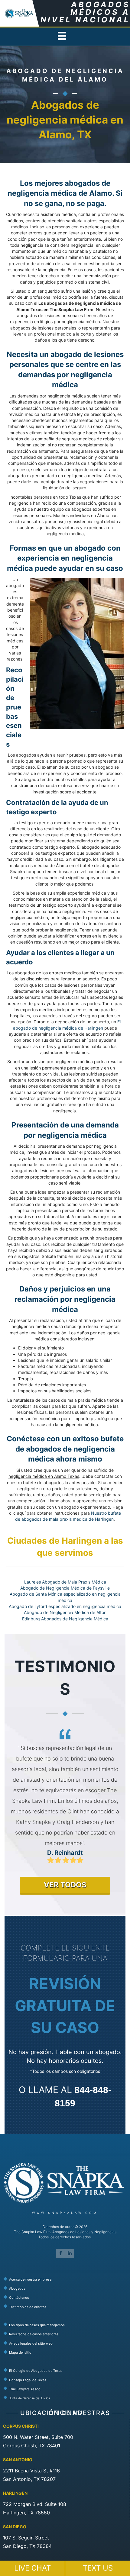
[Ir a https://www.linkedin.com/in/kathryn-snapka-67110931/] (70, 2253)
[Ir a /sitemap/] (67, 2352)
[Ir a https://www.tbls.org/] (67, 2380)
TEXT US (98, 2568)
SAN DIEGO (15, 2527)
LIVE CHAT (32, 2568)
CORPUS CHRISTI (21, 2426)
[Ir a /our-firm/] (67, 2279)
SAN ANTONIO (18, 2460)
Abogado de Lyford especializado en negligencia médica (65, 1606)
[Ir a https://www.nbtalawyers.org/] (67, 2398)
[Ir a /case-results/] (67, 2334)
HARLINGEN (15, 2493)
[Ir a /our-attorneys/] (67, 2288)
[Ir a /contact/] (67, 2297)
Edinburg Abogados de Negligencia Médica (65, 1619)
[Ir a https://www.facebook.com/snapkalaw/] (60, 2253)
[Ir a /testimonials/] (67, 2307)
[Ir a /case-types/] (67, 2325)
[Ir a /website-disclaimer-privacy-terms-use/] (67, 2343)
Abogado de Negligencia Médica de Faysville (65, 1588)
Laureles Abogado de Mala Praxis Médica (65, 1582)
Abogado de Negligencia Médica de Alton (65, 1612)
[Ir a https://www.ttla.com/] (67, 2389)
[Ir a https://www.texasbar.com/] (67, 2370)
